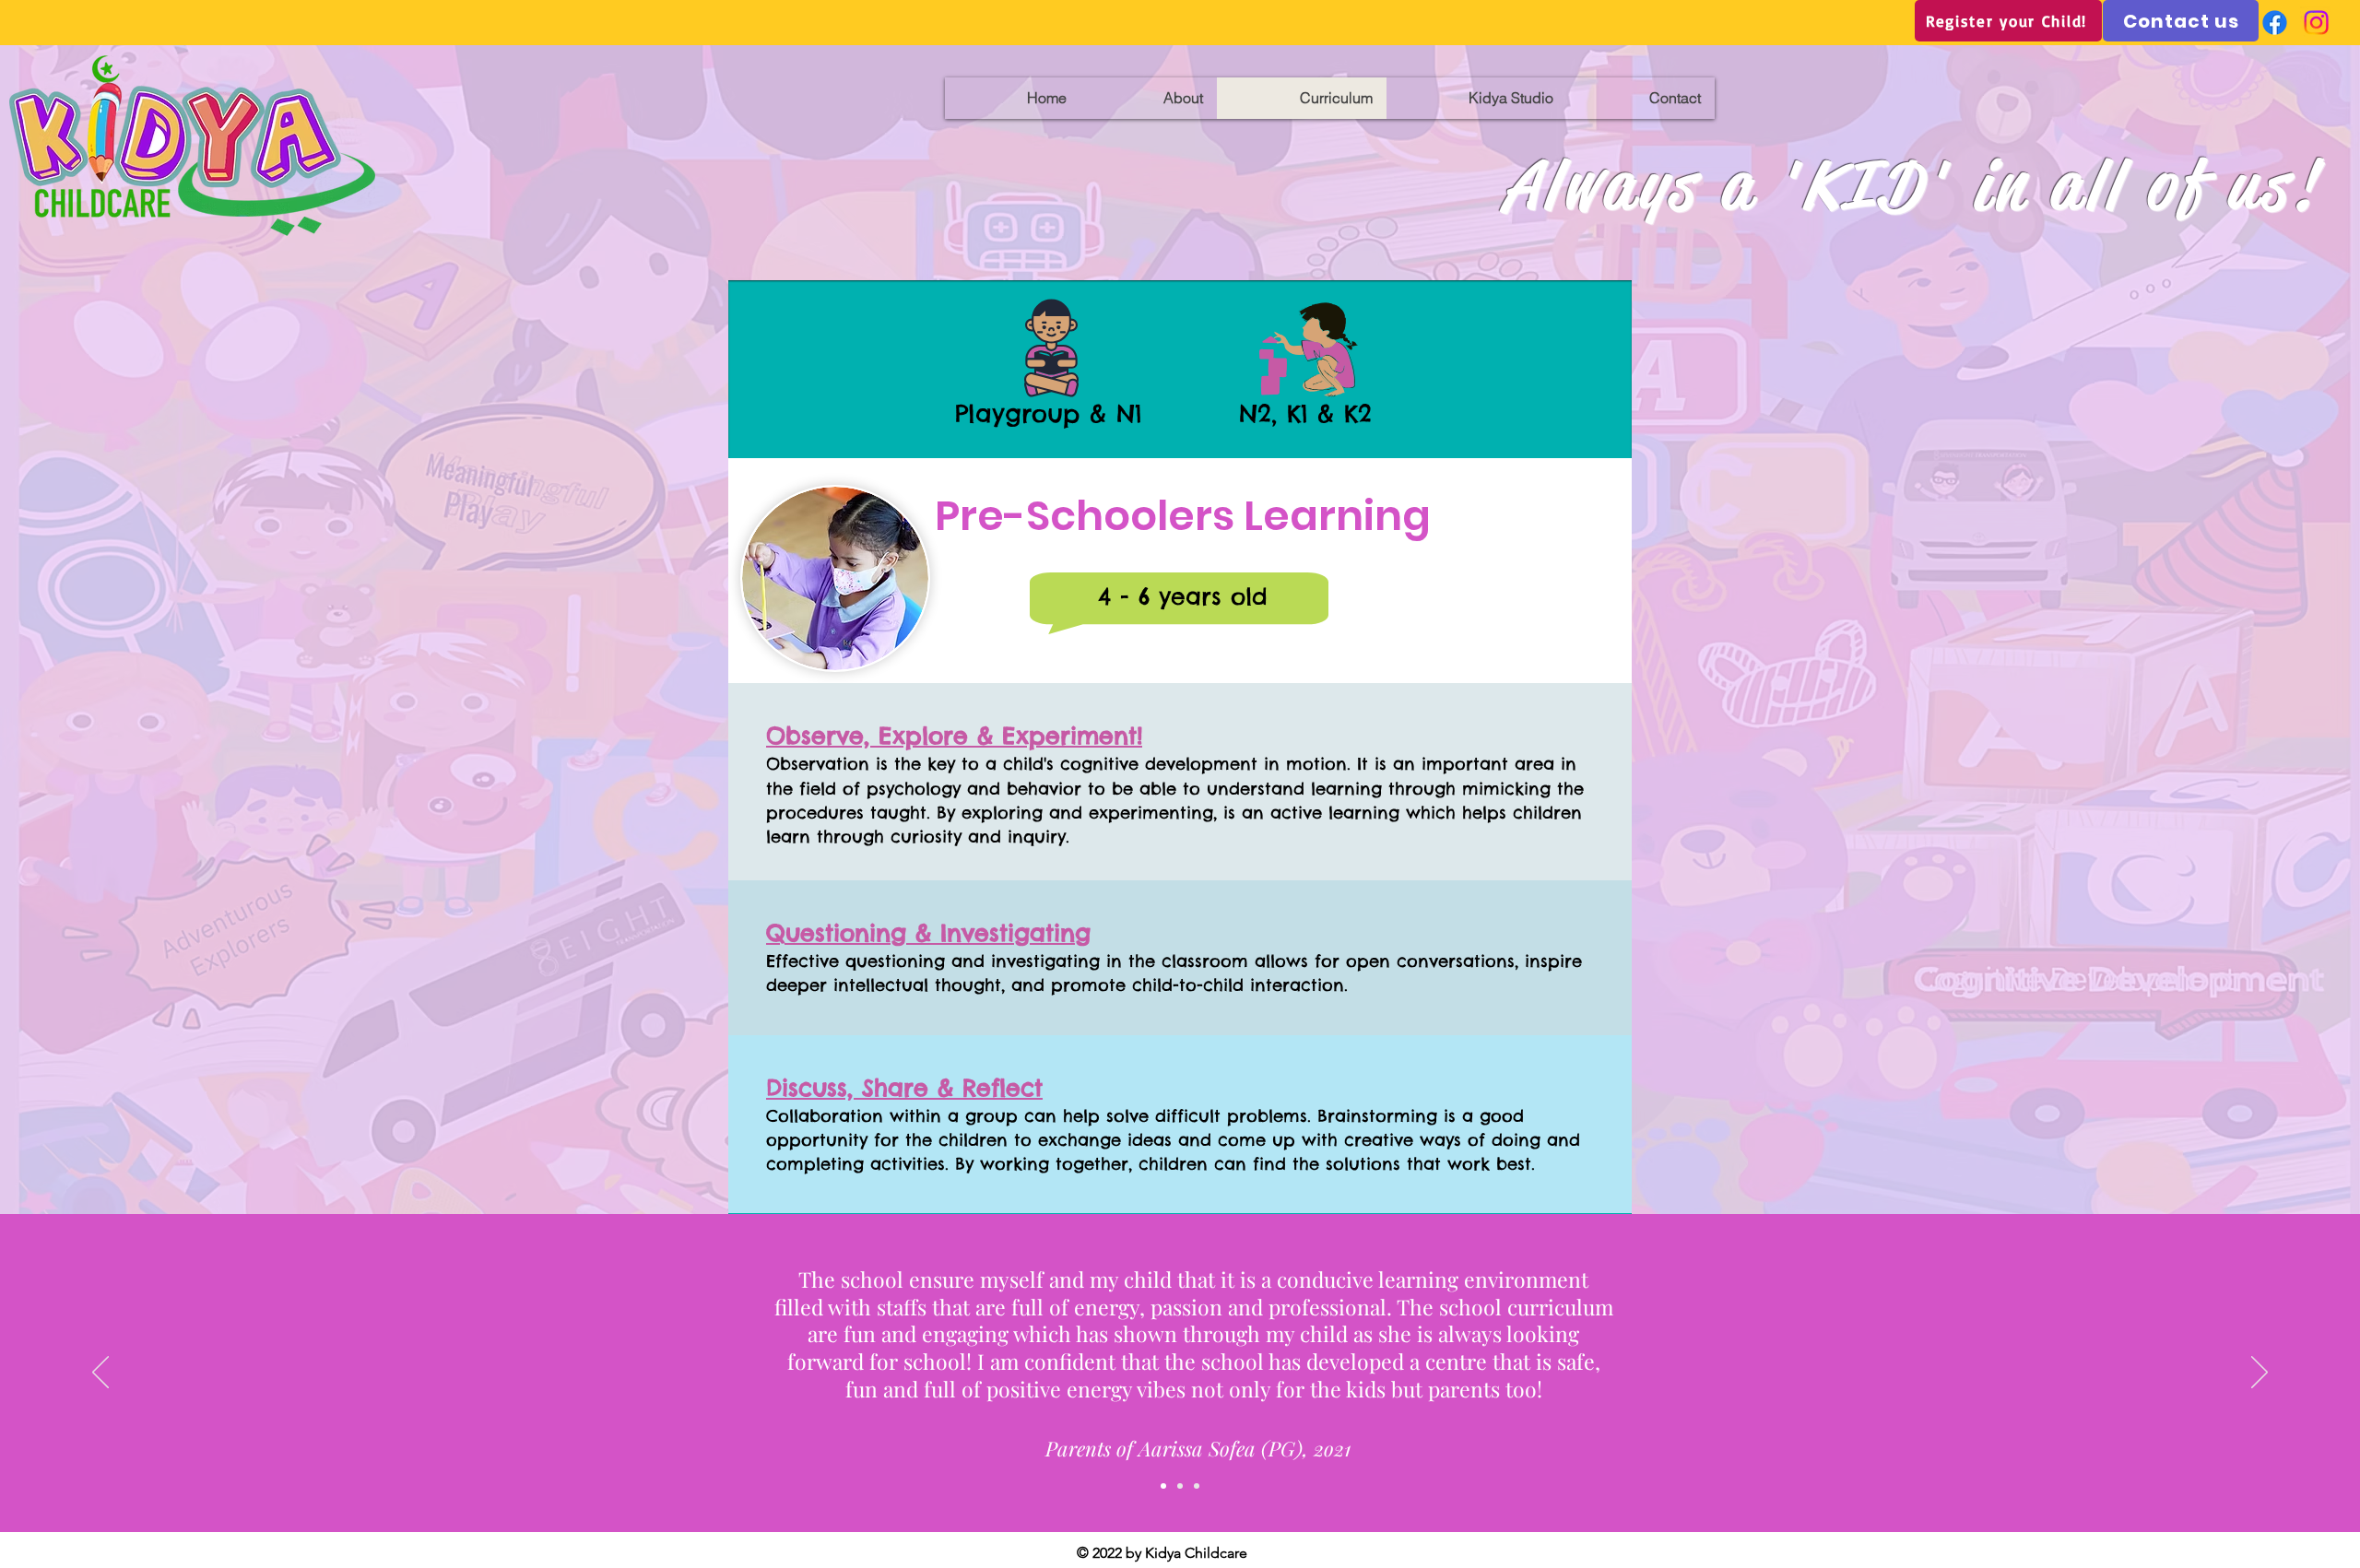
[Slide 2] (1163, 1486)
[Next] (2260, 1373)
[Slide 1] (1180, 1486)
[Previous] (100, 1373)
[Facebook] (2275, 23)
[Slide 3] (1197, 1486)
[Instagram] (2316, 23)
